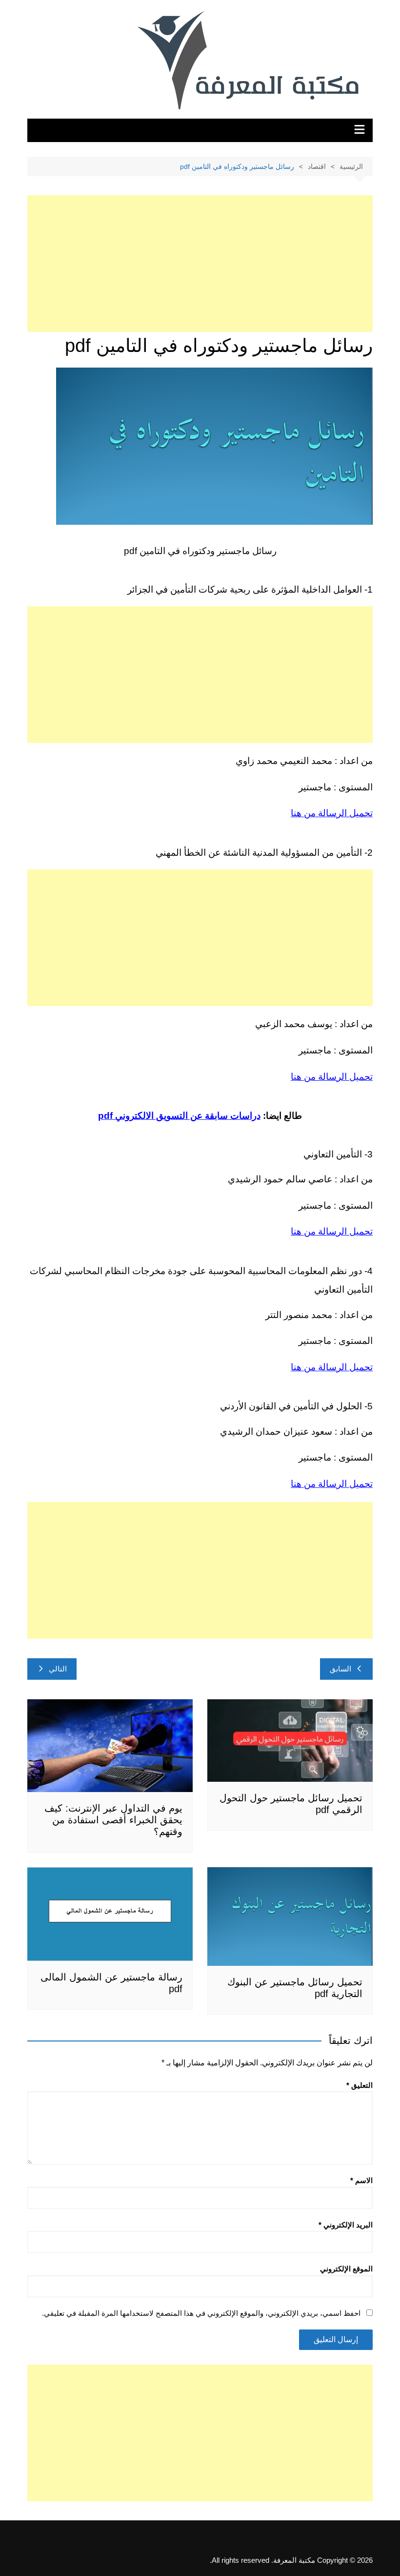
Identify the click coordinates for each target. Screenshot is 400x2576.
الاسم (361, 2180)
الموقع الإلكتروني (346, 2269)
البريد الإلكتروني (346, 2225)
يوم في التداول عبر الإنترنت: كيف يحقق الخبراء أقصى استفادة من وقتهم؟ (113, 1820)
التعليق (360, 2085)
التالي (58, 1669)
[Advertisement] (200, 264)
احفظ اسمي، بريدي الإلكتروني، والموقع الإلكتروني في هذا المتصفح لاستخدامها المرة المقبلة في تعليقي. (201, 2313)
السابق (340, 1669)
